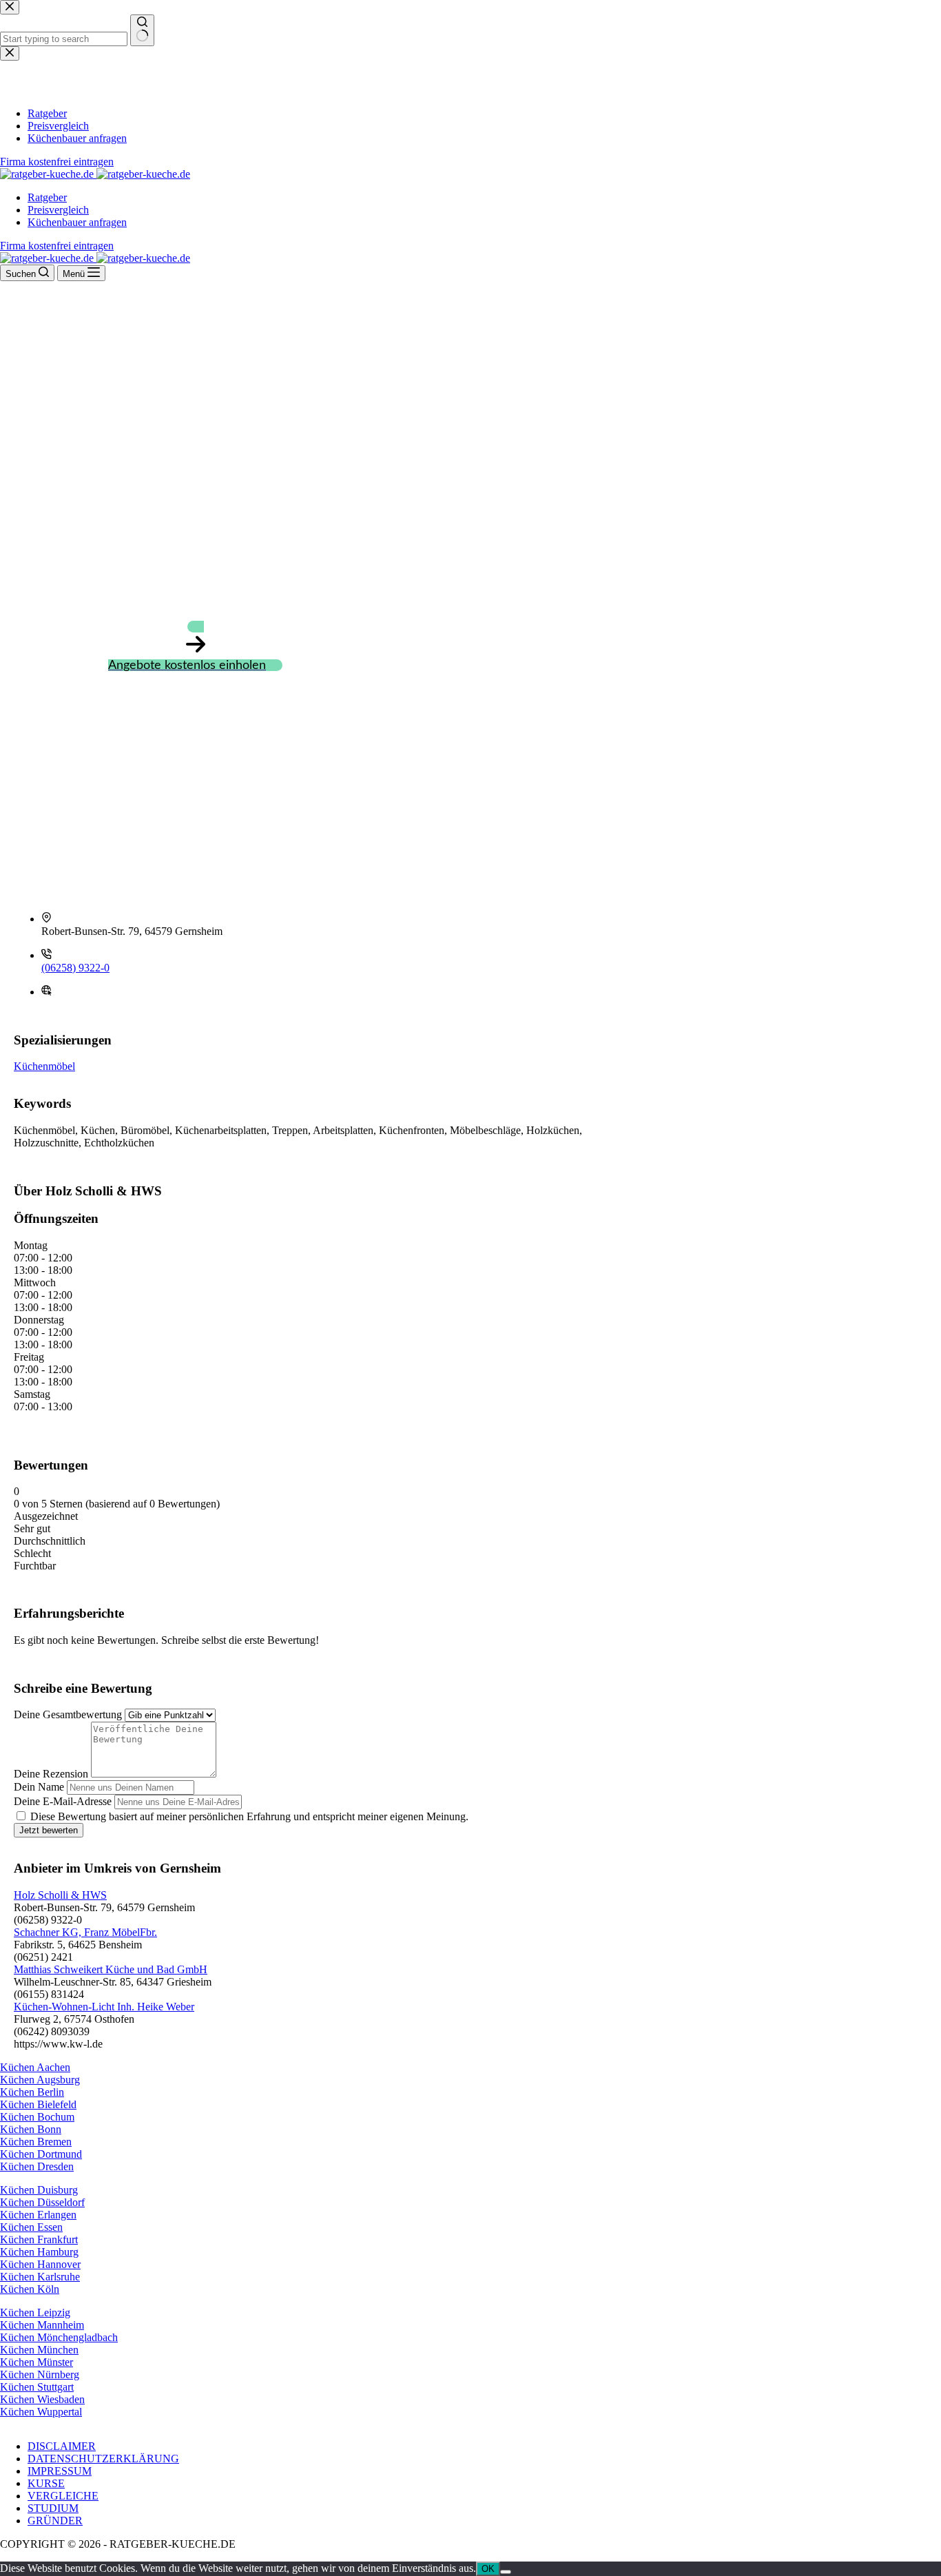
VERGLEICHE (63, 2496)
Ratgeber (47, 197)
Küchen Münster (37, 2362)
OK (488, 2569)
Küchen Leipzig (35, 2312)
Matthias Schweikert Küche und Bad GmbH (111, 1969)
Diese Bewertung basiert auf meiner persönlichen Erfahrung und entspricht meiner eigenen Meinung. (249, 1816)
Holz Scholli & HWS (60, 1895)
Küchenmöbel (44, 1066)
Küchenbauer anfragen (77, 222)
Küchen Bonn (31, 2129)
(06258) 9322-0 (75, 968)
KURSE (46, 2483)
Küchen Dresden (37, 2166)
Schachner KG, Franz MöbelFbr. (85, 1932)
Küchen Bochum (37, 2117)
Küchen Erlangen (38, 2215)
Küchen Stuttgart (37, 2387)
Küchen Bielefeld (38, 2104)
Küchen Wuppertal (41, 2412)
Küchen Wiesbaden (42, 2399)
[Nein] (506, 2572)
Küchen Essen (31, 2227)
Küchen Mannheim (42, 2325)
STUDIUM (53, 2508)
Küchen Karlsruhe (40, 2277)
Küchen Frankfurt (39, 2239)
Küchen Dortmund (41, 2154)
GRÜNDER (55, 2521)
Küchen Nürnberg (40, 2374)
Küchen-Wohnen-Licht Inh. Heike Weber (104, 2007)
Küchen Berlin (32, 2092)
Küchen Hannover (40, 2264)
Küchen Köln (30, 2289)
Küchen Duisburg (39, 2190)
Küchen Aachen (35, 2067)
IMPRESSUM (60, 2471)
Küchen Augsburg (40, 2080)
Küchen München (39, 2350)
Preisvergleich (58, 210)
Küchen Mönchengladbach (59, 2337)
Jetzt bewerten (49, 1830)
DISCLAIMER (62, 2446)
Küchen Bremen (36, 2142)
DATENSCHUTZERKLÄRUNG (103, 2459)
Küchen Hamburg (39, 2252)
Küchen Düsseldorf (42, 2202)
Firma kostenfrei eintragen (57, 246)
